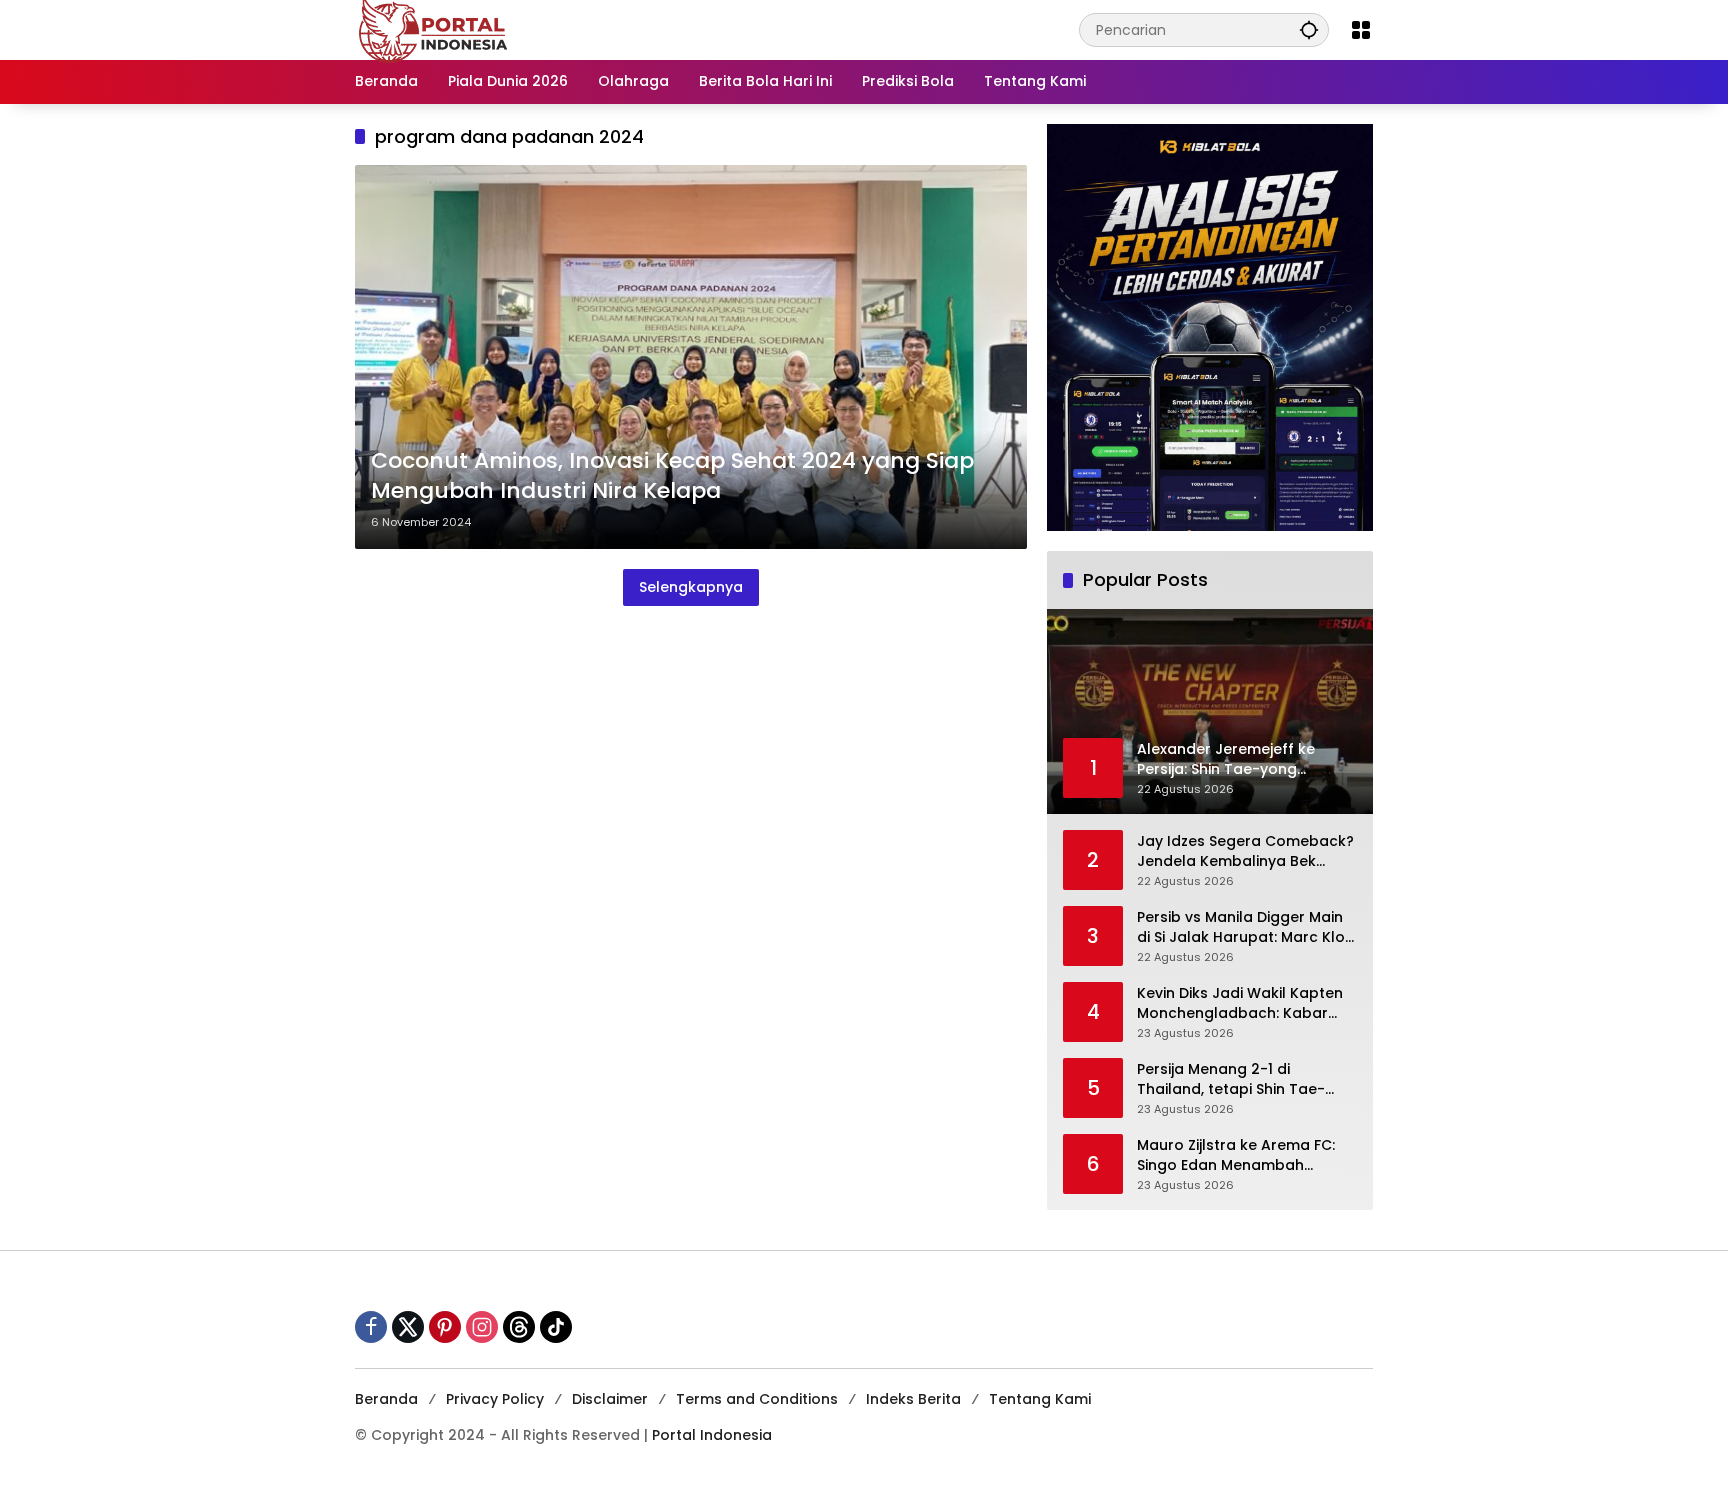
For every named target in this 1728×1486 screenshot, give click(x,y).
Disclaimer (610, 1399)
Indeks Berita (913, 1399)
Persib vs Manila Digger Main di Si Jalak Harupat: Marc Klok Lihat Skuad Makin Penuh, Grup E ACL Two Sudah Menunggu (1245, 927)
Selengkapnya (691, 587)
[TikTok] (556, 1327)
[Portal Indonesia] (434, 29)
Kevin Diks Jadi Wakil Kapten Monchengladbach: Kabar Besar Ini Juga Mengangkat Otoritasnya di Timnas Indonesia (1240, 1003)
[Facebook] (371, 1327)
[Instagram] (482, 1327)
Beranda (386, 1399)
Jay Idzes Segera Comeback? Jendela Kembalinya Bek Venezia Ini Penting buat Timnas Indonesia (1245, 851)
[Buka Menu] (1361, 30)
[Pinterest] (445, 1327)
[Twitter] (408, 1327)
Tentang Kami (1040, 1399)
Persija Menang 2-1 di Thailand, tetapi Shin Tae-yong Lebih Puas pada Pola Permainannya (1235, 1079)
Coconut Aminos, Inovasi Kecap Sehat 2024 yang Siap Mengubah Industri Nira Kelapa (672, 476)
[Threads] (519, 1327)
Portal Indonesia (712, 1435)
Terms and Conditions (757, 1399)
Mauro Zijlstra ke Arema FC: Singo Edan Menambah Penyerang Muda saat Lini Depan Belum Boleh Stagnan (1241, 1155)
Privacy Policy (495, 1399)
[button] (1309, 29)
